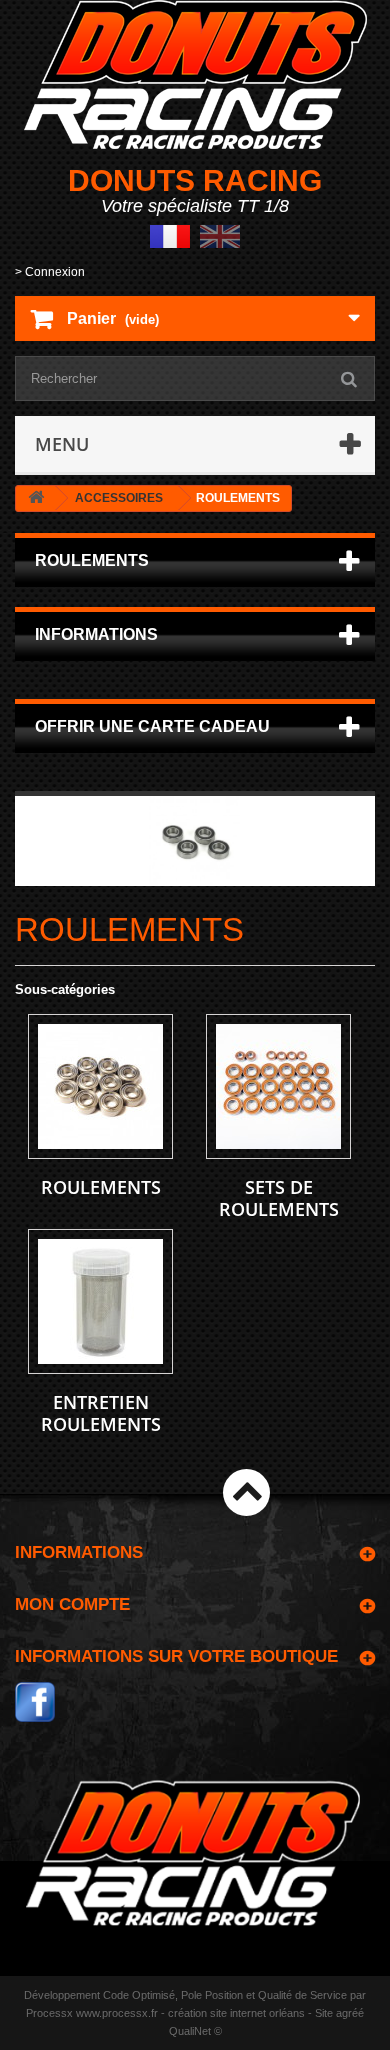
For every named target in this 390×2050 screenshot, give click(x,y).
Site (324, 2013)
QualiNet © (195, 2031)
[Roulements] (100, 1086)
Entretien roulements (101, 1413)
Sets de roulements (279, 1198)
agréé (350, 2013)
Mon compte (72, 1604)
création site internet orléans (236, 2013)
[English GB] (220, 235)
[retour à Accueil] (36, 498)
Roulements (101, 1187)
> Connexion (50, 272)
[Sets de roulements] (278, 1086)
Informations (96, 634)
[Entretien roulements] (100, 1301)
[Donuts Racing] (195, 74)
